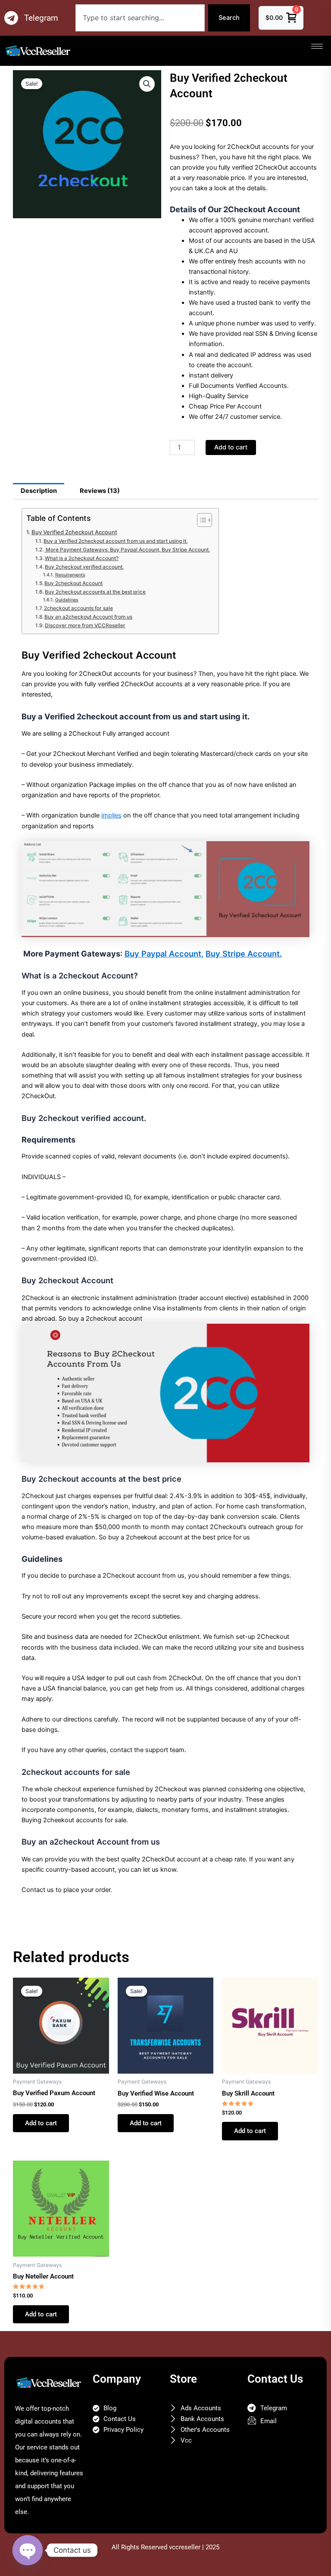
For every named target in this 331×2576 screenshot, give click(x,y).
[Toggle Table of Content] (200, 520)
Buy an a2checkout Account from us (88, 617)
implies (111, 815)
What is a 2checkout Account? (82, 558)
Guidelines (67, 600)
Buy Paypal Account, (164, 954)
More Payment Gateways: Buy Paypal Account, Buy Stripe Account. (127, 550)
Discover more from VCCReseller (85, 625)
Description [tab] (39, 491)
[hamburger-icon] (317, 46)
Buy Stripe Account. (244, 954)
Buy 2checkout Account (73, 583)
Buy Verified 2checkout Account (74, 532)
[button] (147, 84)
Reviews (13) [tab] (100, 491)
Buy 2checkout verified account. (84, 567)
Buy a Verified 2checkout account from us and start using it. (116, 541)
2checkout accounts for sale (78, 608)
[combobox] (140, 18)
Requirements (70, 575)
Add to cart (231, 447)
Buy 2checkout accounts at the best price (95, 592)
